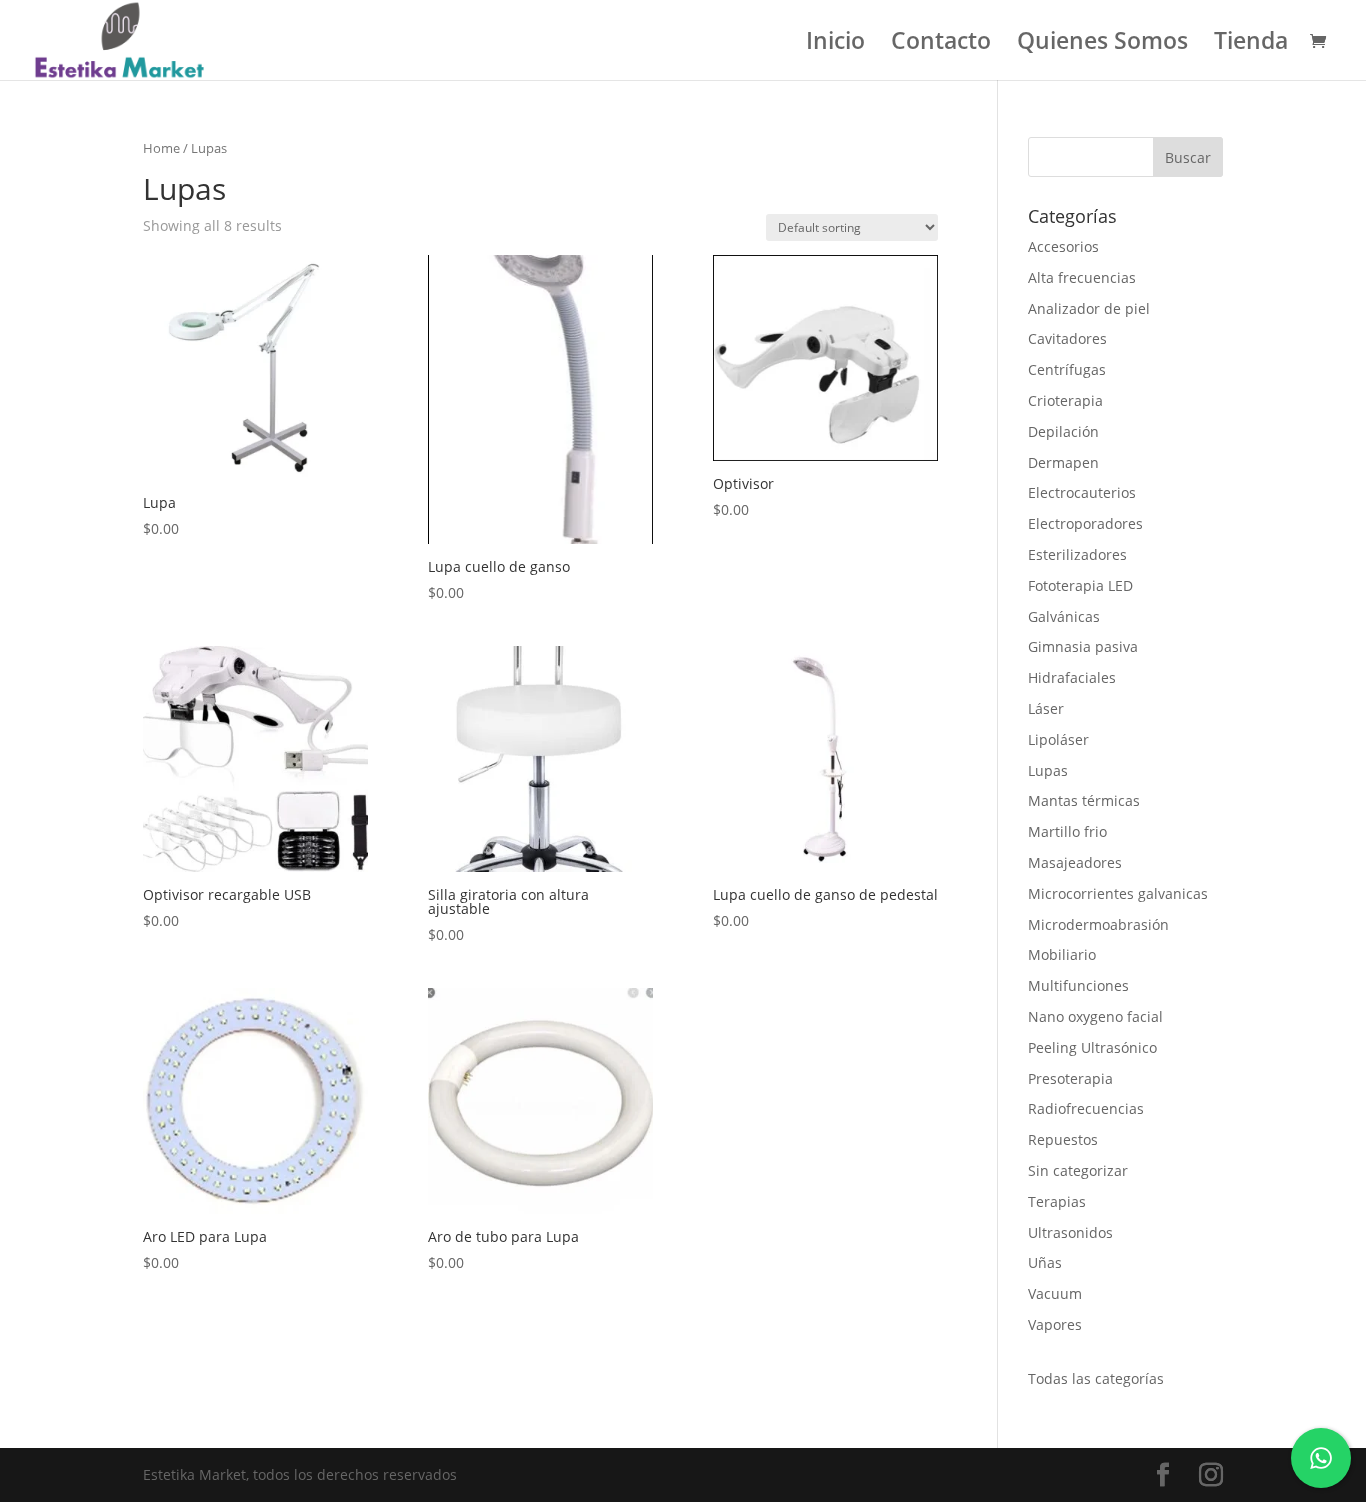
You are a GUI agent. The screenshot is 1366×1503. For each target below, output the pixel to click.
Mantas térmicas (1084, 800)
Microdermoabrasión (1098, 924)
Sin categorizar (1078, 1170)
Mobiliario (1062, 954)
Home (161, 148)
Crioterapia (1065, 400)
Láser (1046, 708)
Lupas (1048, 770)
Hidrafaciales (1072, 677)
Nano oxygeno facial (1095, 1016)
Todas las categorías (1096, 1378)
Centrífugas (1067, 369)
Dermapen (1063, 462)
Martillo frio (1067, 831)
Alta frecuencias (1082, 277)
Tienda (1251, 44)
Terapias (1057, 1201)
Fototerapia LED (1080, 585)
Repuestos (1063, 1139)
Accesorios (1063, 246)
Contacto (941, 44)
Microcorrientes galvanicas (1118, 893)
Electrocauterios (1082, 492)
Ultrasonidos (1070, 1232)
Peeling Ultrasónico (1092, 1047)
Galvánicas (1064, 616)
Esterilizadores (1077, 554)
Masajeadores (1075, 862)
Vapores (1055, 1324)
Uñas (1045, 1262)
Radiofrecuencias (1086, 1108)
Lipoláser (1058, 739)
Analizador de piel (1089, 308)
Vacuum (1055, 1293)
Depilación (1063, 431)
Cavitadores (1067, 338)
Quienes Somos (1102, 44)
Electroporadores (1085, 523)
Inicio (835, 44)
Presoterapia (1070, 1078)
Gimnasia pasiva (1083, 646)
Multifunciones (1078, 985)
